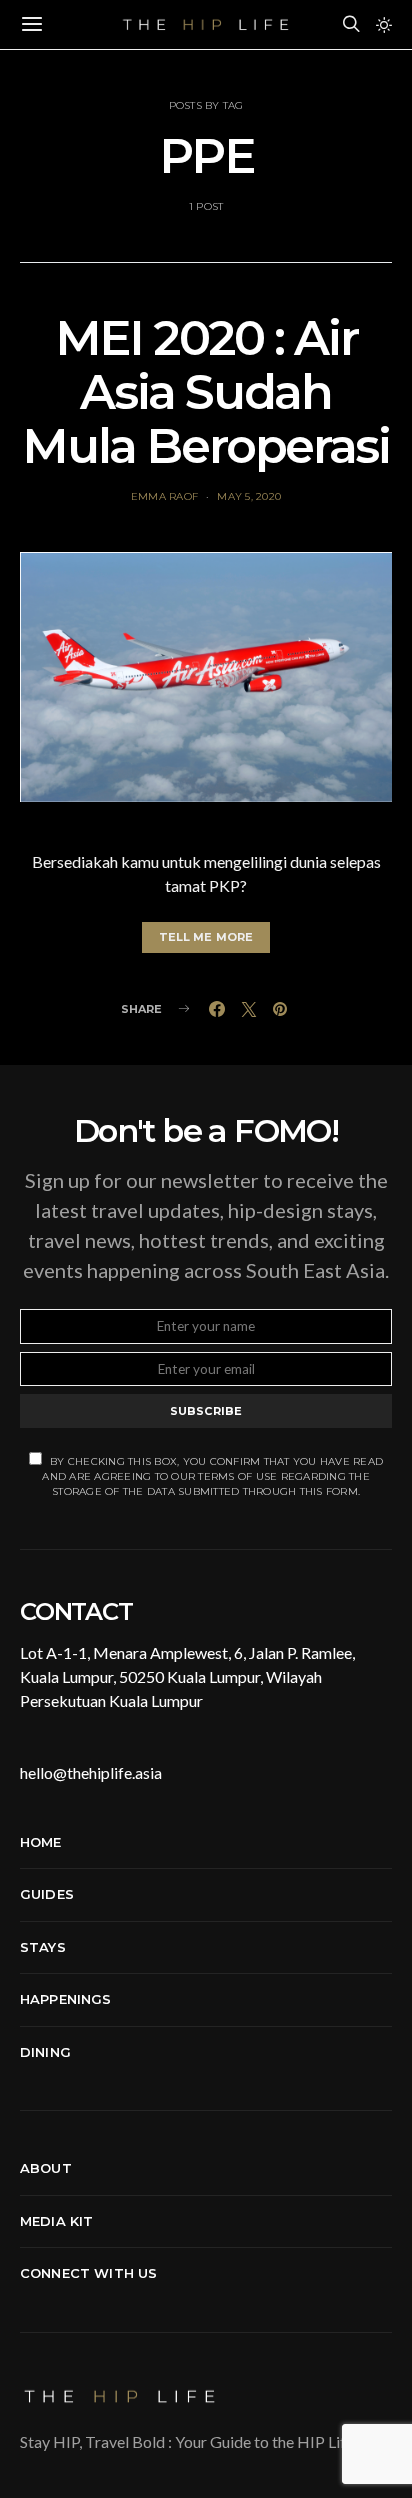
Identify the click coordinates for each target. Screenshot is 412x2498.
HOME (41, 1842)
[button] (384, 25)
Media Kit (56, 2221)
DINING (45, 2052)
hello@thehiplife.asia (91, 1772)
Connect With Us (88, 2273)
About (46, 2168)
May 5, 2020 (249, 496)
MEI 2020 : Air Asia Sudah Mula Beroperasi (205, 392)
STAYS (43, 1947)
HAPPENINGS (66, 1999)
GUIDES (47, 1894)
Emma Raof (164, 496)
